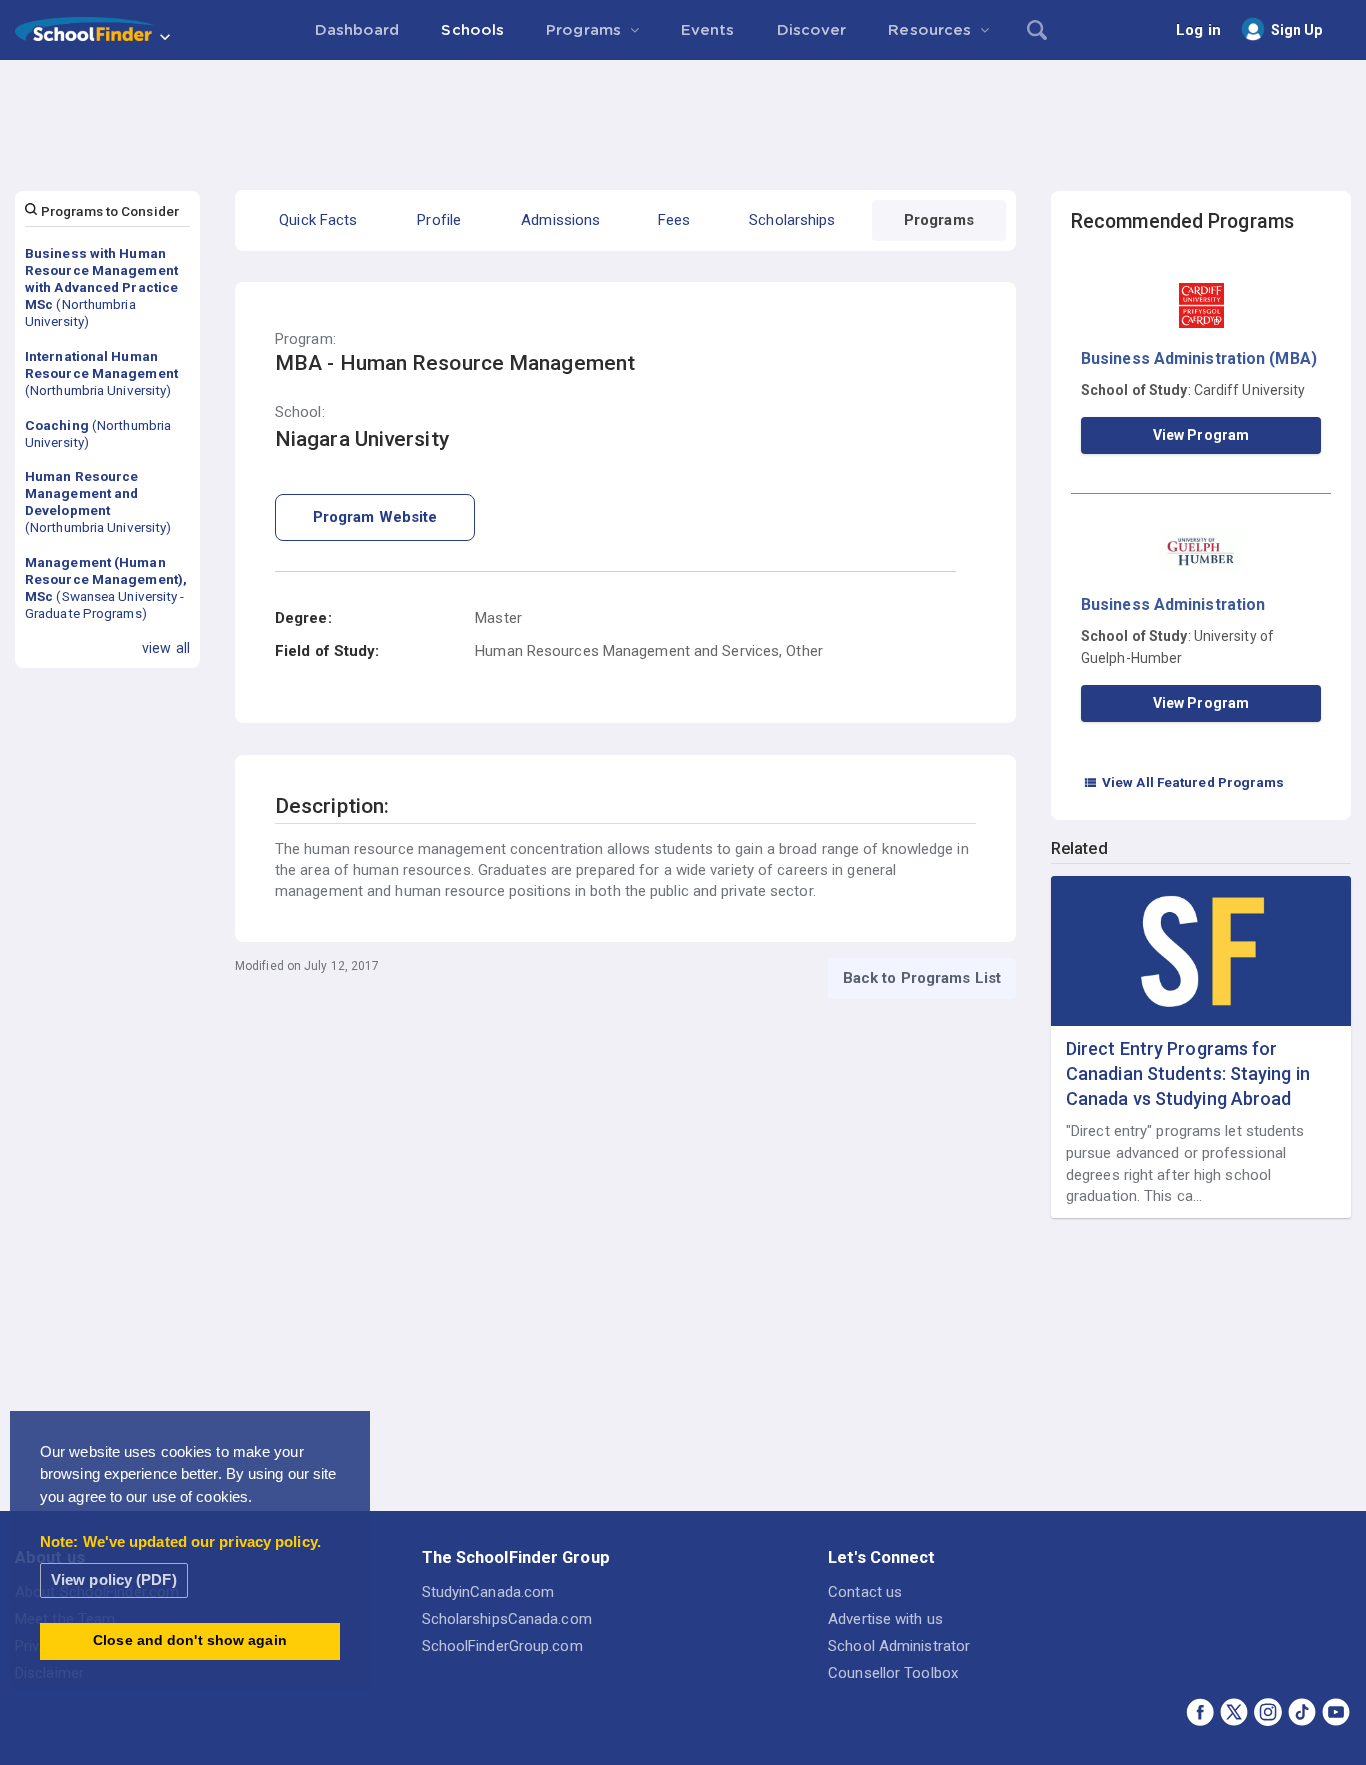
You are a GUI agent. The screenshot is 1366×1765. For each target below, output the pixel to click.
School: (300, 412)
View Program (1201, 435)
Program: (305, 339)
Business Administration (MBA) (1199, 358)
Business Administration (1173, 604)
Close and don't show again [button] (190, 1640)
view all (166, 648)
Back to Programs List (922, 978)
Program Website (375, 517)
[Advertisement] (683, 115)
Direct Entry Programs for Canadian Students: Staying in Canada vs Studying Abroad (1188, 1073)
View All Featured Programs (1184, 782)
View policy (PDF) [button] (114, 1579)
